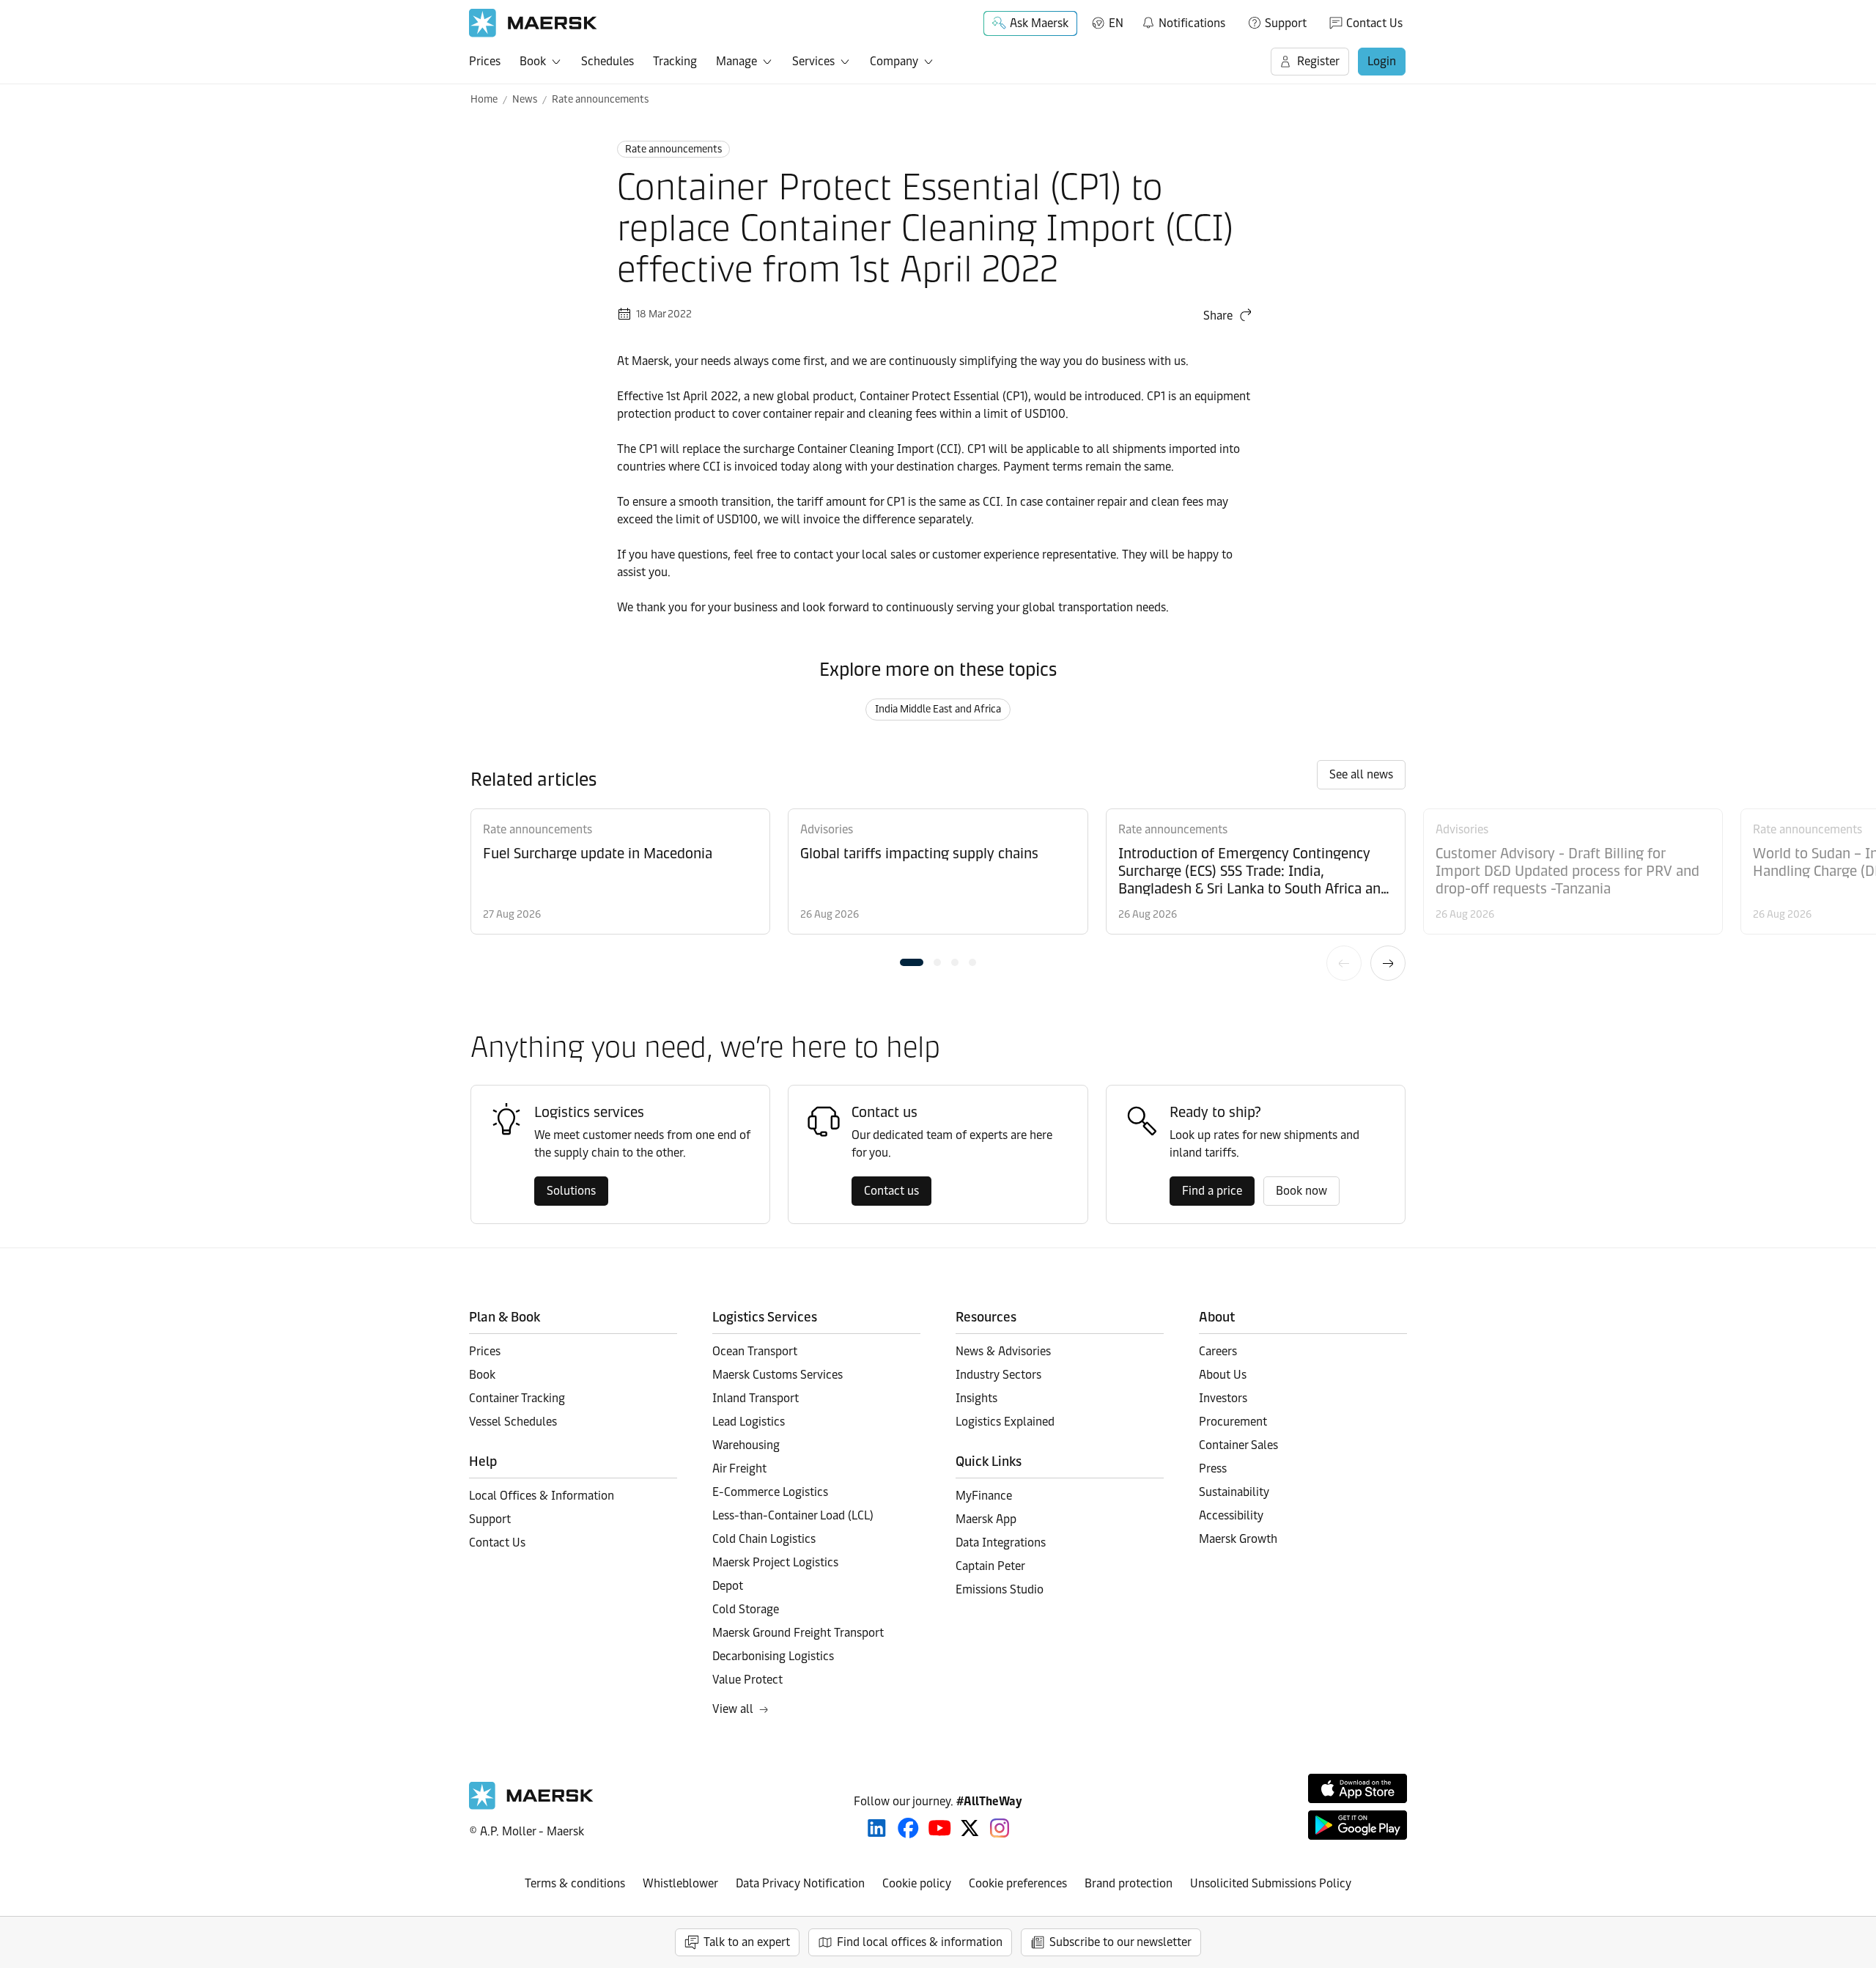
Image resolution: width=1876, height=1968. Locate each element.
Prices (485, 61)
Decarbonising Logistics (773, 1656)
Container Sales (1238, 1445)
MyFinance (984, 1496)
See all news (1361, 774)
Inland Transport (756, 1398)
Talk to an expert (747, 1942)
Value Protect (747, 1680)
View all (733, 1709)
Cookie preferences (1018, 1883)
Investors (1223, 1398)
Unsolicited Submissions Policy (1271, 1883)
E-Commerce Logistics (770, 1492)
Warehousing (746, 1445)
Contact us (891, 1191)
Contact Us (1374, 23)
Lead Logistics (749, 1422)
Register (1318, 61)
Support (1286, 23)
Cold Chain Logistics (764, 1539)
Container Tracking (517, 1398)
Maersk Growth (1238, 1539)
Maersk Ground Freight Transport (798, 1633)
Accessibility (1231, 1515)
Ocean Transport (755, 1351)
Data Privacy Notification (800, 1883)
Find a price (1212, 1191)
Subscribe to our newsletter (1120, 1942)
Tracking (675, 61)
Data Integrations (1001, 1543)
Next (1388, 963)
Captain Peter (990, 1566)
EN (1116, 23)
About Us (1223, 1375)
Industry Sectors (998, 1375)
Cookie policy (917, 1883)
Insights (976, 1398)
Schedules (608, 61)
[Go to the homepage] (531, 1806)
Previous (1344, 963)
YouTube (940, 1828)
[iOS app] (1358, 1788)
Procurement (1233, 1422)
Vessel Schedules (513, 1422)
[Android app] (1358, 1825)
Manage (736, 61)
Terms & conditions (575, 1883)
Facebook (908, 1828)
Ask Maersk (1039, 23)
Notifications (1183, 21)
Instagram (1000, 1828)
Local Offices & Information (542, 1496)
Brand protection (1129, 1883)
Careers (1218, 1351)
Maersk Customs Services (778, 1375)
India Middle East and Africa (938, 709)
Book (533, 61)
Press (1213, 1468)
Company (894, 61)
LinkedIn (877, 1828)
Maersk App (986, 1519)
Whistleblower (680, 1883)
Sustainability (1234, 1492)
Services (813, 61)
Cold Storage (746, 1609)
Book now (1301, 1191)
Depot (728, 1586)
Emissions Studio (1000, 1589)
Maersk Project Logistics (775, 1562)
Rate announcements (600, 99)
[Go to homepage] (533, 23)
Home (484, 99)
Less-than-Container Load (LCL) (793, 1515)
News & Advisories (1003, 1351)
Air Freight (739, 1468)
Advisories (827, 829)
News (525, 99)
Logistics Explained (1005, 1422)
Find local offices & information (920, 1942)
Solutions (571, 1191)
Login (1382, 61)
